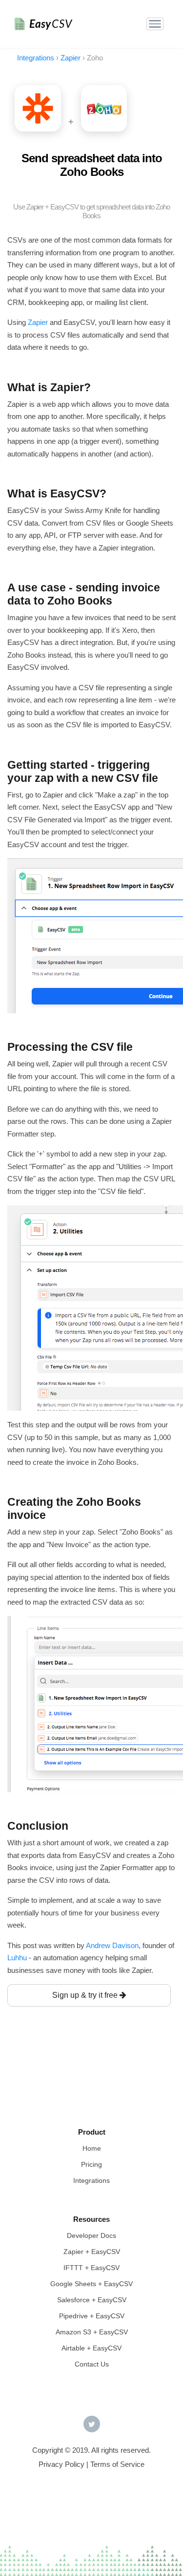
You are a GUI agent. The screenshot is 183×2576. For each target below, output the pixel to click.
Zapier (38, 322)
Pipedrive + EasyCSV (92, 2316)
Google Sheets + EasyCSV (91, 2284)
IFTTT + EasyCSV (91, 2268)
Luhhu (17, 1958)
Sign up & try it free (86, 1995)
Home (92, 2148)
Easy (51, 24)
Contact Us (92, 2364)
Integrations (91, 2180)
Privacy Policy (61, 2464)
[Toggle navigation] (155, 24)
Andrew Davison (112, 1945)
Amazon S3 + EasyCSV (92, 2332)
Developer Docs (91, 2235)
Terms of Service (117, 2464)
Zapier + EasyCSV (92, 2252)
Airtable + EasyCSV (91, 2348)
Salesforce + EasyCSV (92, 2300)
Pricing (91, 2164)
